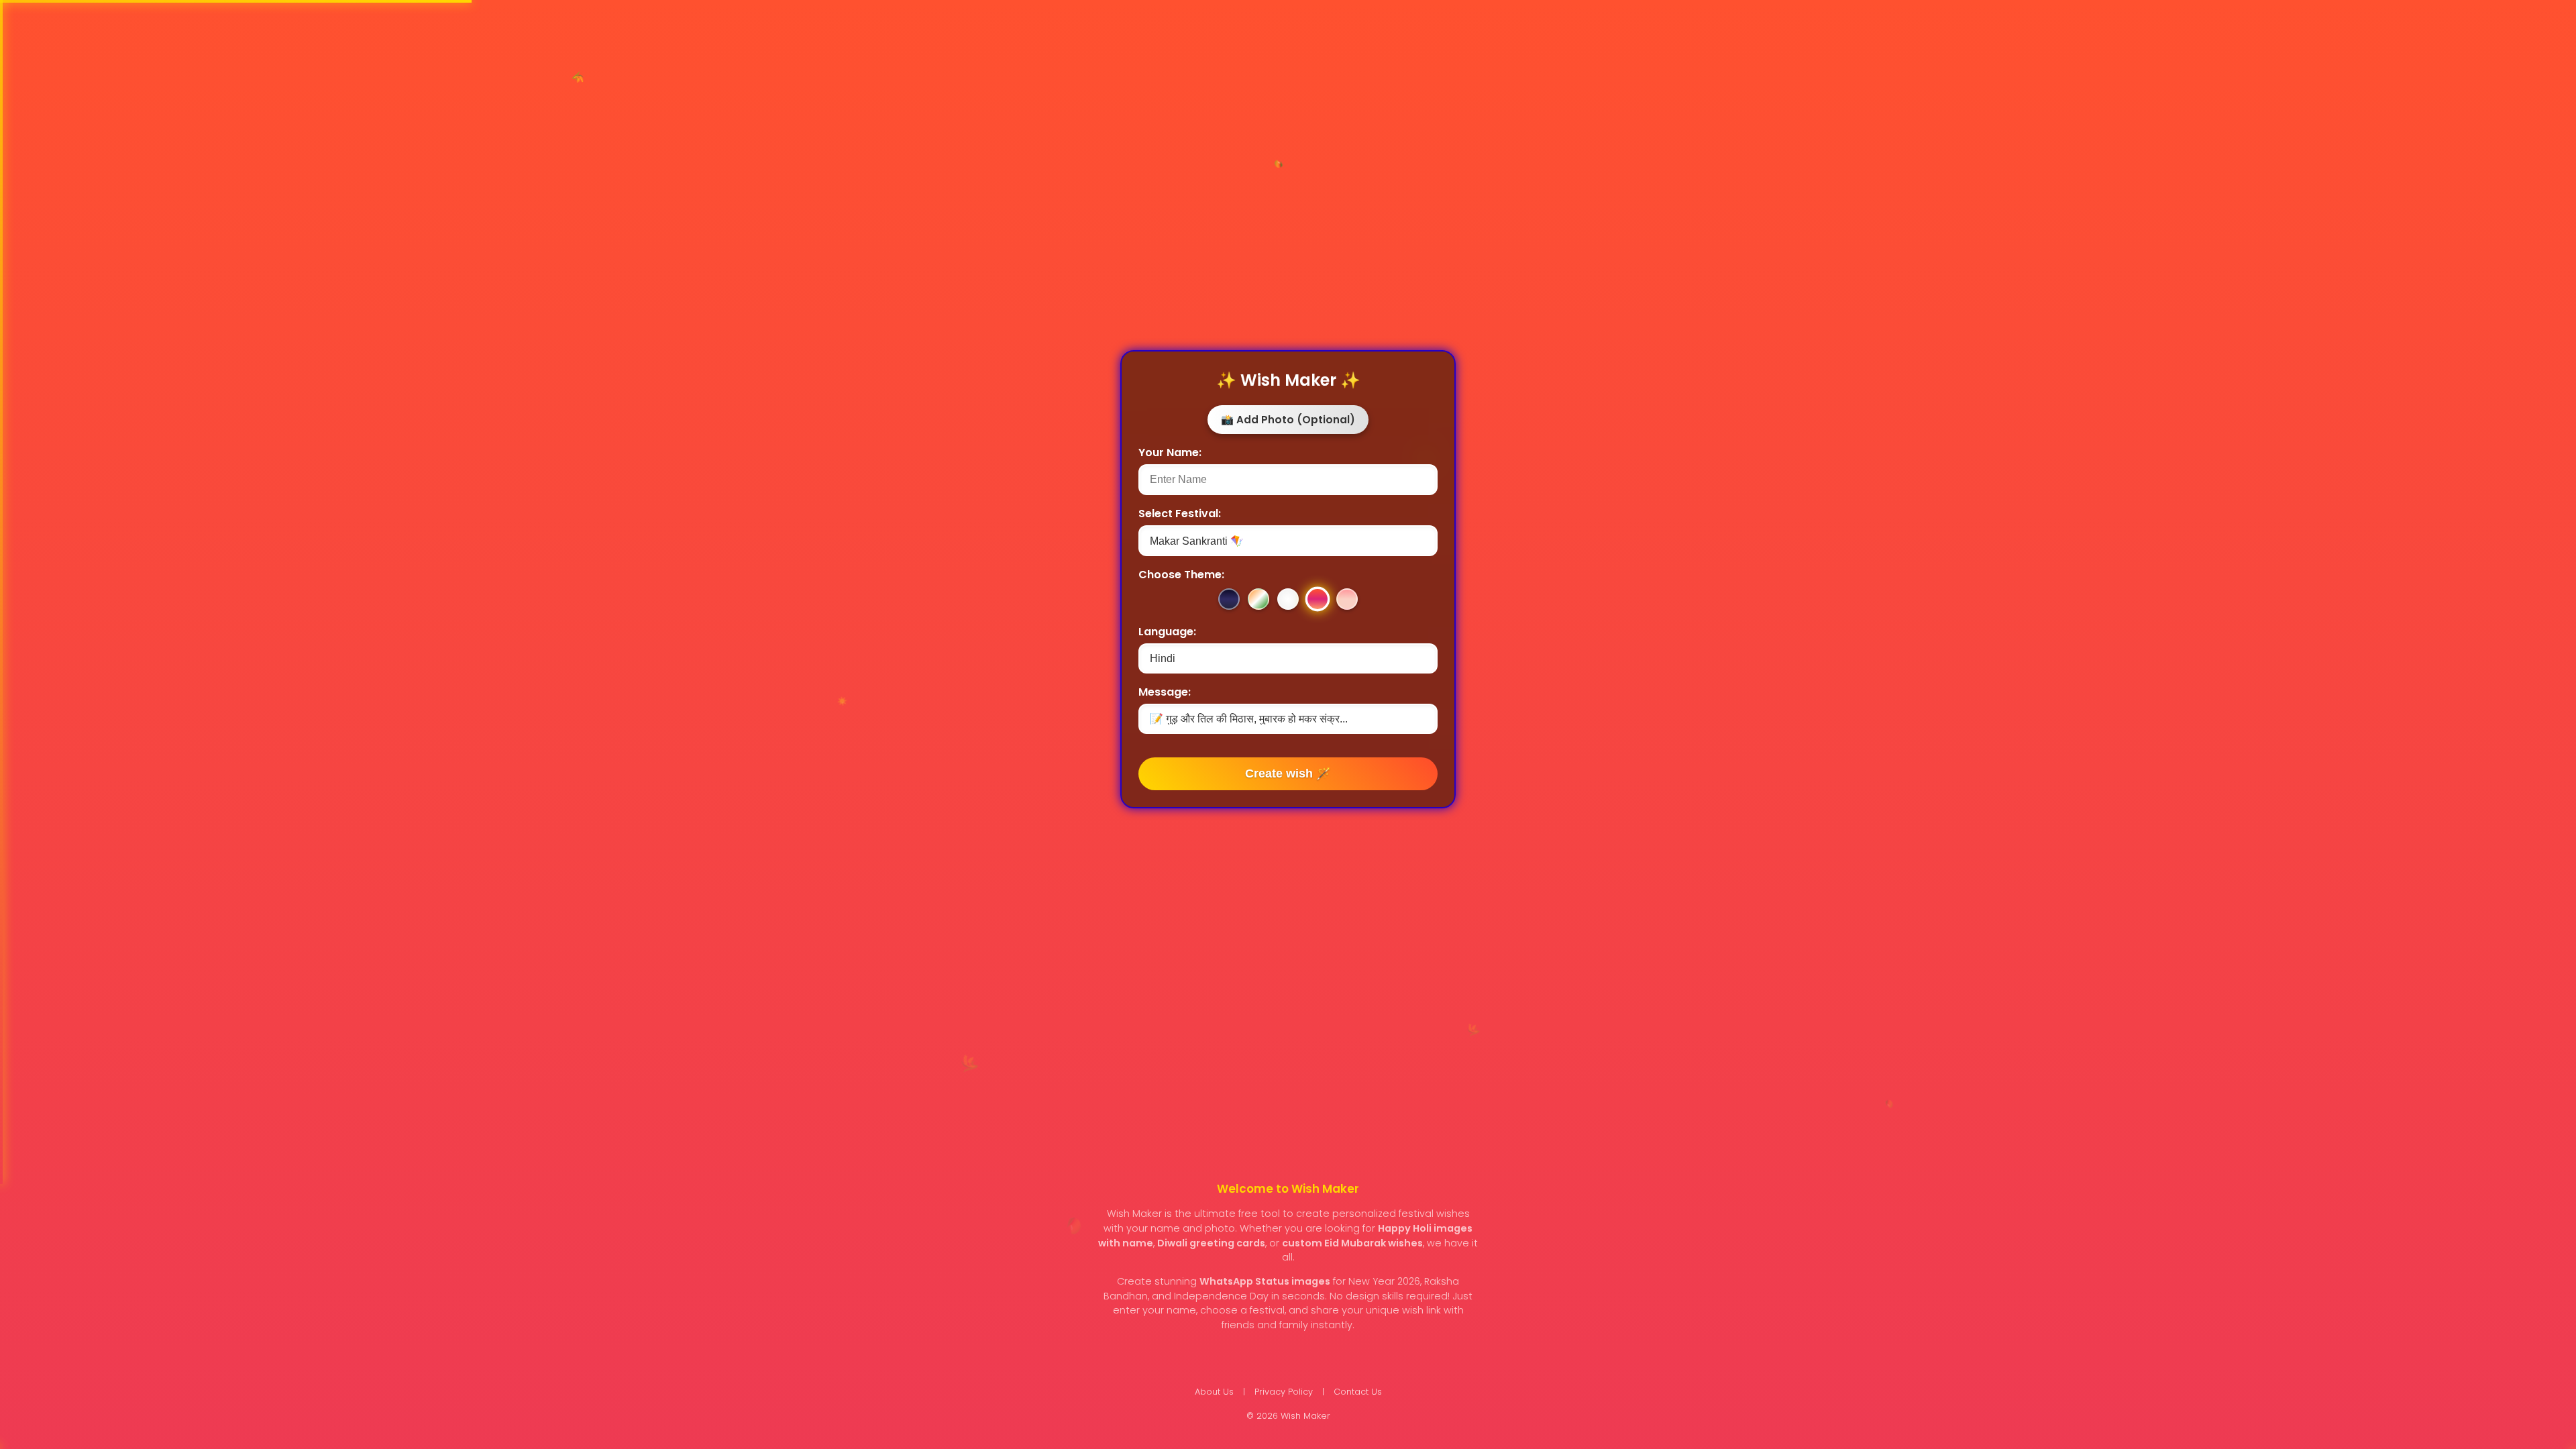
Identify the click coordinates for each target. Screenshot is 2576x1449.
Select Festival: (1180, 514)
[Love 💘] (1347, 599)
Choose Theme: (1181, 575)
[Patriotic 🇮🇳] (1258, 599)
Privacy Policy (1284, 1392)
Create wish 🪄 (1288, 773)
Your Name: (1170, 452)
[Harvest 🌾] (1318, 599)
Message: (1165, 692)
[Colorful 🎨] (1288, 599)
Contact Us (1358, 1392)
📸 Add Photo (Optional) (1288, 420)
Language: (1167, 632)
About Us (1214, 1392)
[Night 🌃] (1229, 599)
